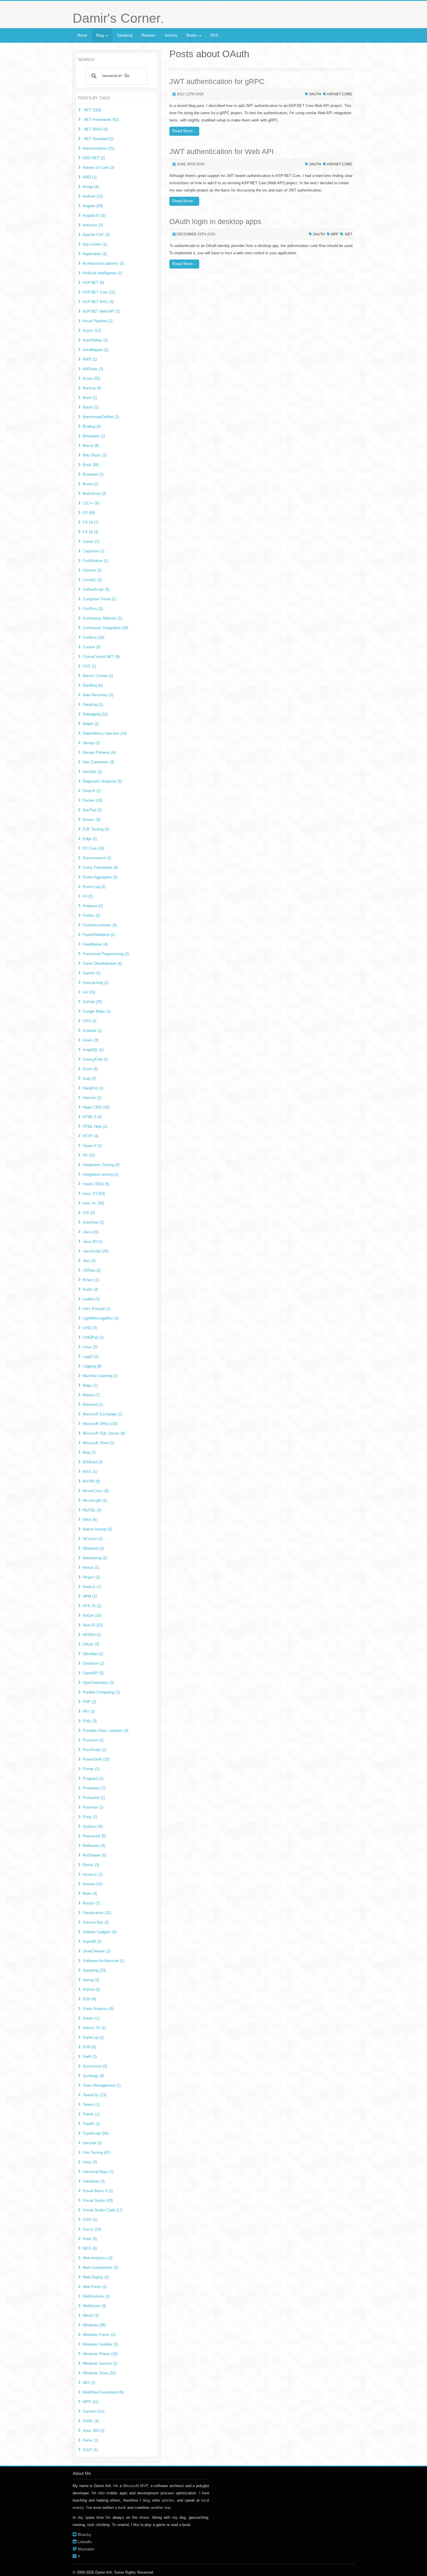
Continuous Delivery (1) (102, 618)
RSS (214, 35)
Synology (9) (93, 2076)
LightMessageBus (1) (101, 1318)
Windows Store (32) (99, 2373)
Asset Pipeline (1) (97, 321)
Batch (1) (90, 407)
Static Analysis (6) (98, 2009)
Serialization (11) (97, 1913)
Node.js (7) (92, 1587)
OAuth (315, 94)
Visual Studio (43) (98, 2200)
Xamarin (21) (94, 2411)
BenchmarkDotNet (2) (101, 417)
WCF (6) (90, 2248)
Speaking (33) (94, 1970)
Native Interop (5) (97, 1529)
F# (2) (88, 896)
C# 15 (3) (90, 532)
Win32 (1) (91, 2315)
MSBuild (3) (93, 1462)
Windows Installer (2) (100, 2344)
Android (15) (93, 196)
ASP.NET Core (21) (99, 292)
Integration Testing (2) (101, 1165)
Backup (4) (92, 388)
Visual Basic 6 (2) (98, 2191)
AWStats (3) (93, 369)
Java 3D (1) (93, 1242)
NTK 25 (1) (92, 1606)
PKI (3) (89, 1711)
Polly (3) (90, 1721)
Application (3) (95, 254)
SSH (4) (89, 1999)
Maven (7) (91, 1395)
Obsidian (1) (93, 1654)
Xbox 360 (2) (94, 2431)
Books (192, 35)
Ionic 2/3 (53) (94, 1194)
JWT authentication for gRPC (217, 81)
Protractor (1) (94, 1798)
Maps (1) (90, 1385)
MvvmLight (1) (95, 1500)
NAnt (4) (90, 1520)
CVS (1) (89, 666)
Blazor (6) (91, 446)
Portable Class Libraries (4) (106, 1731)
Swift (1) (90, 2057)
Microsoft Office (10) (100, 1424)
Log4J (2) (91, 1357)
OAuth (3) (91, 1644)
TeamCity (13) (95, 2095)
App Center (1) (95, 244)
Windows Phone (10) (100, 2354)
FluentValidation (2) (99, 935)
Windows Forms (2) (99, 2335)
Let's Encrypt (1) (97, 1309)
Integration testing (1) (101, 1174)
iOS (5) (89, 1213)
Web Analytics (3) (98, 2258)
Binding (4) (92, 426)
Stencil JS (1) (94, 2028)
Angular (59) (93, 206)
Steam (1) (91, 2018)
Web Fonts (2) (95, 2287)
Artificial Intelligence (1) (102, 273)
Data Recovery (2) (98, 695)
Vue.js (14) (92, 2229)
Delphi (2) (91, 724)
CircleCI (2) (92, 580)
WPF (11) (91, 2402)
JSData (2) (92, 1270)
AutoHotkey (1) (95, 340)
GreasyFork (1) (95, 1059)
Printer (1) (91, 1769)
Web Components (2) (101, 2268)
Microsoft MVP (136, 2486)
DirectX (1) (92, 791)
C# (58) (89, 513)
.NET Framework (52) (101, 120)
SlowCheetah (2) (97, 1951)
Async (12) (92, 331)
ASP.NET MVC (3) (98, 302)
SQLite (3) (91, 1989)
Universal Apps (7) (98, 2172)
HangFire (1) (93, 1088)
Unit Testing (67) (97, 2152)
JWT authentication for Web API (221, 151)
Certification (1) (96, 561)
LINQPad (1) (93, 1337)
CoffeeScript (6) (96, 589)
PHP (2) (89, 1702)
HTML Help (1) (95, 1126)
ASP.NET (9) (93, 283)
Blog (101, 35)
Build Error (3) (94, 494)
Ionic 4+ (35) (93, 1203)
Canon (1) (91, 541)
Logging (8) (92, 1366)
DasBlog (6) (93, 685)
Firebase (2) (93, 906)
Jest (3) (89, 1261)
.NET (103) (92, 110)
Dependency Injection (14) (105, 733)
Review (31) (93, 1884)
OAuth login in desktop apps (215, 221)
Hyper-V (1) (92, 1146)
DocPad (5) (92, 810)
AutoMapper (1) (95, 350)
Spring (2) (91, 1980)
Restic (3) (91, 1865)
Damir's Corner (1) (98, 676)
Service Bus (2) (96, 1922)
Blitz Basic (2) (95, 455)
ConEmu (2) (93, 609)
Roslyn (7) (91, 1903)
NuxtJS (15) (93, 1625)
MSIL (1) (90, 1472)
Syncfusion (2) (95, 2066)
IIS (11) (89, 1155)
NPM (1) (90, 1596)
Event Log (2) (94, 887)
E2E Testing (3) (96, 829)
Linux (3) (90, 1347)
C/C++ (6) (91, 503)
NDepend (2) (93, 1548)
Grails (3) (90, 1040)
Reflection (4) (94, 1846)
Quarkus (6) (93, 1826)
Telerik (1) (91, 2114)
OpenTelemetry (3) (98, 1683)
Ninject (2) (91, 1577)
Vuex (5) (90, 2239)
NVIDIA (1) (92, 1635)
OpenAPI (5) (93, 1673)
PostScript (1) (94, 1750)
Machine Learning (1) (100, 1376)
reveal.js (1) (93, 1874)
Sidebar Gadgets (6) (100, 1932)
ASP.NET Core (339, 94)
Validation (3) (94, 2181)
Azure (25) (91, 378)
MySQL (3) (92, 1510)
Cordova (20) (94, 637)
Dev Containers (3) (98, 762)
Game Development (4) (102, 963)
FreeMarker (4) (95, 944)
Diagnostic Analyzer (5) (102, 781)
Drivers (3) (92, 820)
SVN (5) (89, 2047)
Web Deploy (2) (96, 2277)
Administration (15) (98, 148)
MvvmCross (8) (96, 1491)
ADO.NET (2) (94, 158)
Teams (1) (91, 2105)
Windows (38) (94, 2325)
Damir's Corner (118, 18)
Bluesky (84, 2535)
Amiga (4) (91, 187)
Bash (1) (90, 398)
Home (82, 35)
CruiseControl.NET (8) (101, 657)
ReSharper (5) (94, 1855)
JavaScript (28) (96, 1251)
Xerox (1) (90, 2440)
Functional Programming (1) (106, 954)
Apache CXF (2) (96, 235)
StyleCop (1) (93, 2037)
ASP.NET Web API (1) (101, 311)
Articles (171, 35)
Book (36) (91, 465)
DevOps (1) (92, 772)
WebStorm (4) (94, 2306)
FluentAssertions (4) (100, 925)
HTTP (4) (90, 1136)
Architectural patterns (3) (103, 263)
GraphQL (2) (93, 1050)
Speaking (125, 35)
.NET (348, 234)
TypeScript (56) (96, 2133)
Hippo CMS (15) (96, 1107)
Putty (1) (90, 1817)
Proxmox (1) (93, 1807)
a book (120, 2508)
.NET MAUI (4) (95, 129)
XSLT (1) (90, 2450)
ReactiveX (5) (94, 1836)
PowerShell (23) (96, 1759)
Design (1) (91, 743)
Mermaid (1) (93, 1405)
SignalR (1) (92, 1942)
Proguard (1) (93, 1779)
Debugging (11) (95, 714)
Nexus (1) (91, 1568)
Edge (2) (90, 839)
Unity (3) (90, 2162)
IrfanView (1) (93, 1222)
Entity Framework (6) (100, 868)
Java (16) (91, 1232)
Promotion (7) (94, 1788)
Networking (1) (95, 1558)
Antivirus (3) (93, 225)
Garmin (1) (92, 973)
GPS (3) (90, 1021)
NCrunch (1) (93, 1539)
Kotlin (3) (90, 1289)
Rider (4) (90, 1894)
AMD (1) (89, 177)
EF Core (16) (94, 848)
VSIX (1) (90, 2220)
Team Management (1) (102, 2085)
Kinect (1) (91, 1280)
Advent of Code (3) (98, 168)
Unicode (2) (92, 2143)
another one (161, 2508)
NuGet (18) (92, 1615)
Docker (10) (93, 800)
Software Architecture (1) (104, 1961)
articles (168, 2500)
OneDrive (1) (93, 1663)
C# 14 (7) (90, 522)
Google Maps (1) (97, 1011)
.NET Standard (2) (98, 139)
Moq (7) (89, 1452)
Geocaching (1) (96, 983)
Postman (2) (93, 1740)
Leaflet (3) (91, 1299)
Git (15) (89, 992)
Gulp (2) (89, 1078)
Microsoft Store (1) (98, 1443)
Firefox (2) (91, 915)
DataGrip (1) (93, 705)
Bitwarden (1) (94, 436)
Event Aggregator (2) (100, 877)
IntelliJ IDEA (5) (96, 1184)
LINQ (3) (90, 1328)
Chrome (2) (92, 570)
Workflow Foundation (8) (103, 2392)
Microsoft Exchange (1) (102, 1414)
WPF (335, 234)
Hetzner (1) (92, 1098)
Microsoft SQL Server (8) (104, 1433)
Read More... (184, 131)
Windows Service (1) (100, 2363)
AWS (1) (90, 359)
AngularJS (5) (94, 215)
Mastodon (86, 2549)
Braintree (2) (93, 474)
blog (146, 2500)
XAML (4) (91, 2421)
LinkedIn (85, 2542)
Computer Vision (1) (99, 599)
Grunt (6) (90, 1069)
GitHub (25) (92, 1002)
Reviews (149, 35)
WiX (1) (89, 2383)
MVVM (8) (91, 1481)
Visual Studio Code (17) (103, 2210)
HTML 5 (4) (92, 1117)
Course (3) (92, 647)
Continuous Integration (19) (105, 628)
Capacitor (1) (94, 551)
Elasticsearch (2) (97, 858)
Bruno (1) (90, 484)
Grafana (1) (92, 1031)
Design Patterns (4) (99, 752)
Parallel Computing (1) (101, 1692)
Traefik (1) (91, 2124)
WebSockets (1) (96, 2296)
